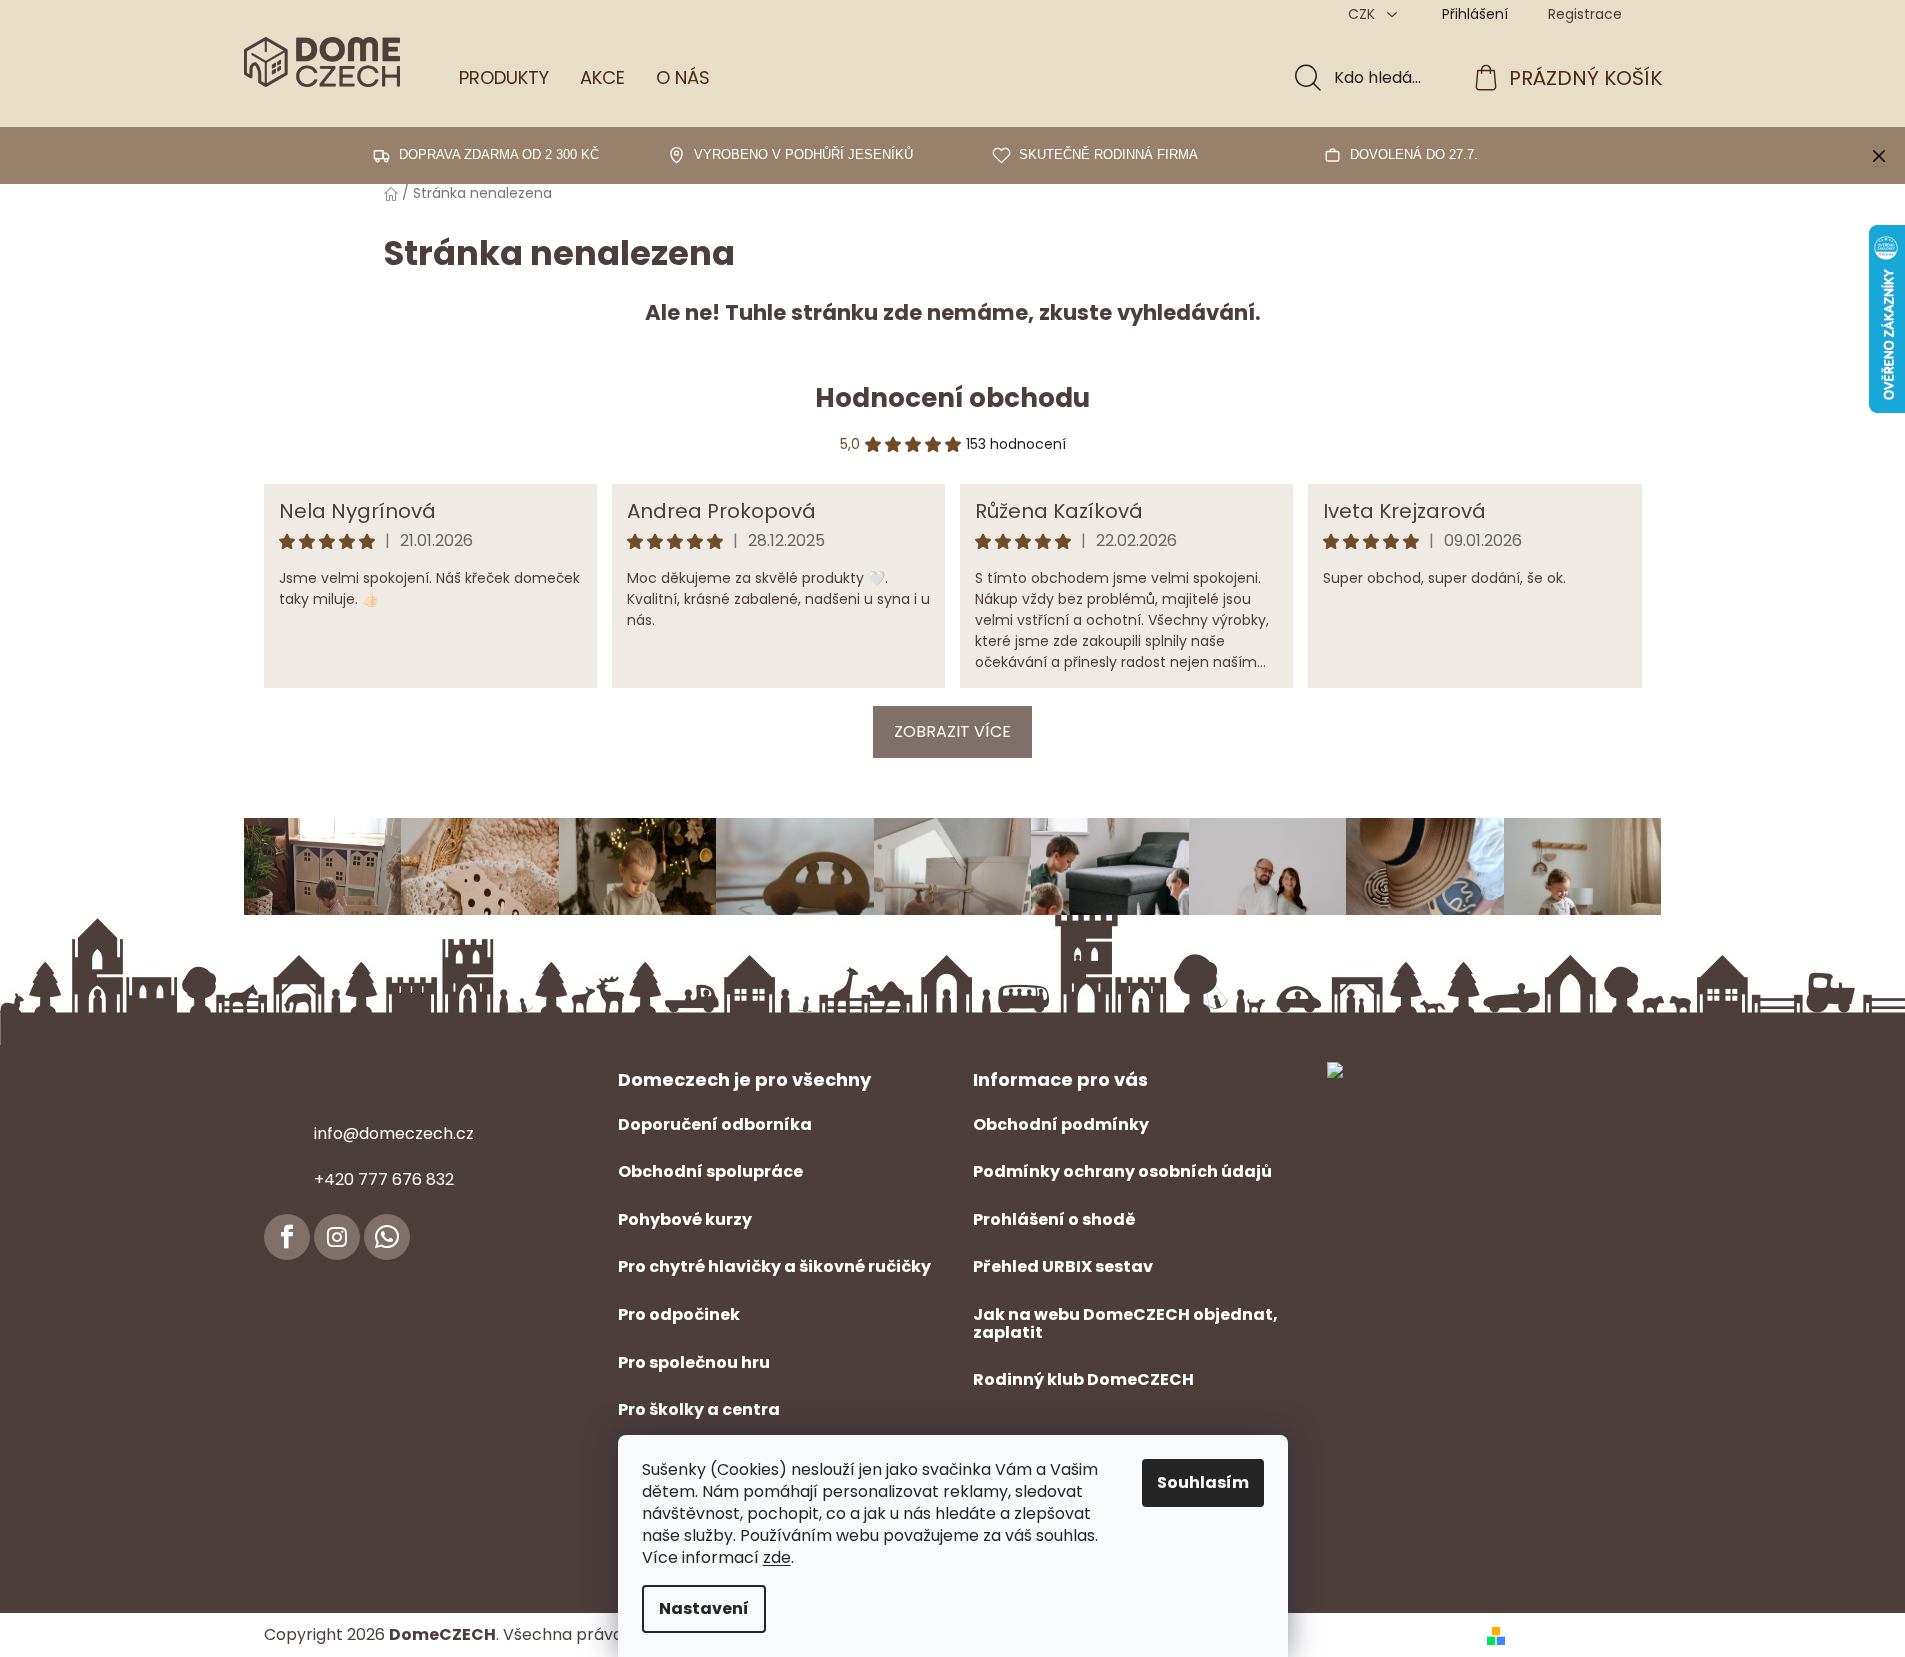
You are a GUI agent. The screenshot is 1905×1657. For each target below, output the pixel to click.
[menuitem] (504, 78)
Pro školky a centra (699, 1410)
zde (777, 1557)
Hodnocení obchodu (952, 398)
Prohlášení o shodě (1054, 1220)
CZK (1363, 14)
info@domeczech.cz (394, 1133)
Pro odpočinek (679, 1315)
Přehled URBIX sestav (1063, 1267)
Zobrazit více (952, 731)
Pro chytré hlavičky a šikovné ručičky (774, 1267)
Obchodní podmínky (1061, 1125)
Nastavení (704, 1608)
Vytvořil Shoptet (1578, 1635)
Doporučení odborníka (715, 1125)
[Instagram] (337, 1237)
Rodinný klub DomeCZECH (1083, 1380)
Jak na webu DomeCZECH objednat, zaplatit (1125, 1323)
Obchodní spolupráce (710, 1172)
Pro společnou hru (694, 1363)
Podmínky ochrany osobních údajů (1122, 1172)
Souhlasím (1203, 1482)
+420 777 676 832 (384, 1179)
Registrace (1585, 14)
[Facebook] (287, 1237)
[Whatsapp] (387, 1237)
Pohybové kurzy (685, 1220)
